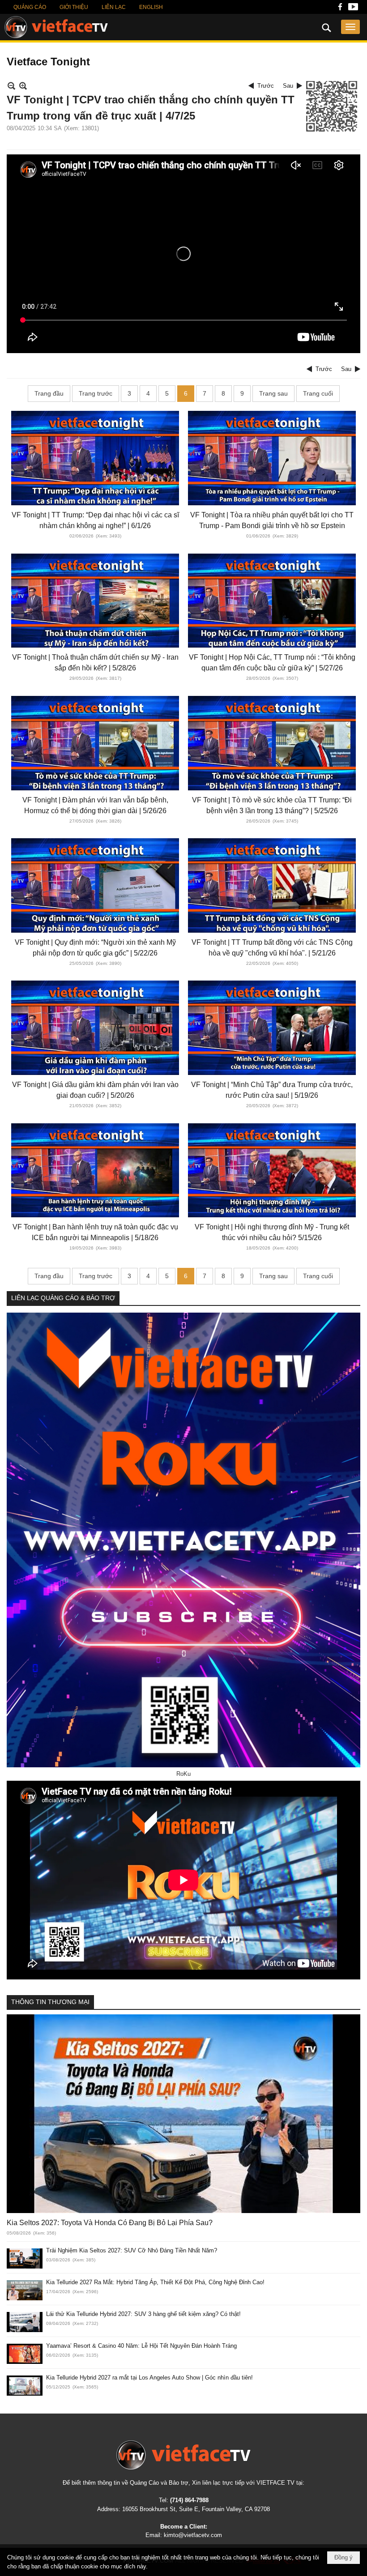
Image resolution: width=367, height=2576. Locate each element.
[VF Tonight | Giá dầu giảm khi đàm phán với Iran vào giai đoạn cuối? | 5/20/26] (95, 1028)
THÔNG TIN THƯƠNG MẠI (50, 2002)
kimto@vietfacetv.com (193, 2535)
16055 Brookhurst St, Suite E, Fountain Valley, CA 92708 (196, 2509)
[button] (350, 27)
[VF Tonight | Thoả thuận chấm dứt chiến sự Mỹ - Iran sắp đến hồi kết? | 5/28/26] (95, 601)
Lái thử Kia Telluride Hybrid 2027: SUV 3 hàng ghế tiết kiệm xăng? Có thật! (143, 2314)
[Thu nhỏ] (11, 86)
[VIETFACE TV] (183, 2455)
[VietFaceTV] (340, 9)
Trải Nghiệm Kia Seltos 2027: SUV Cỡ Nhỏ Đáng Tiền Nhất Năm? (132, 2250)
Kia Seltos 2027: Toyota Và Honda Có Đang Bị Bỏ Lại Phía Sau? (110, 2223)
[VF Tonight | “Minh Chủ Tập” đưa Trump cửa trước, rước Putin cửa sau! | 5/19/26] (272, 1028)
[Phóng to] (23, 86)
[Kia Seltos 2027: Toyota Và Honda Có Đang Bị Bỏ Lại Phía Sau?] (183, 2114)
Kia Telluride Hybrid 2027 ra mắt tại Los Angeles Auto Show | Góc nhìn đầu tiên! (149, 2378)
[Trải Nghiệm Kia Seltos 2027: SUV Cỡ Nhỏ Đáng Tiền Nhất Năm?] (25, 2258)
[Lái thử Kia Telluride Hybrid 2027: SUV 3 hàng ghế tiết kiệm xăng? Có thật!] (25, 2322)
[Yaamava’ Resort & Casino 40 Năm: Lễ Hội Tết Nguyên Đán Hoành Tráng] (25, 2354)
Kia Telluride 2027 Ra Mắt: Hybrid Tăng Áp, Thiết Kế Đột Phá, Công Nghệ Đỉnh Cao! (155, 2282)
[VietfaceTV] (56, 27)
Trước (266, 86)
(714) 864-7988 (189, 2500)
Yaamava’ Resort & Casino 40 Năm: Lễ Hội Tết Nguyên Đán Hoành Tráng (141, 2346)
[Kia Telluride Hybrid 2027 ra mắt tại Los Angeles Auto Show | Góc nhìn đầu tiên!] (25, 2386)
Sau (288, 86)
